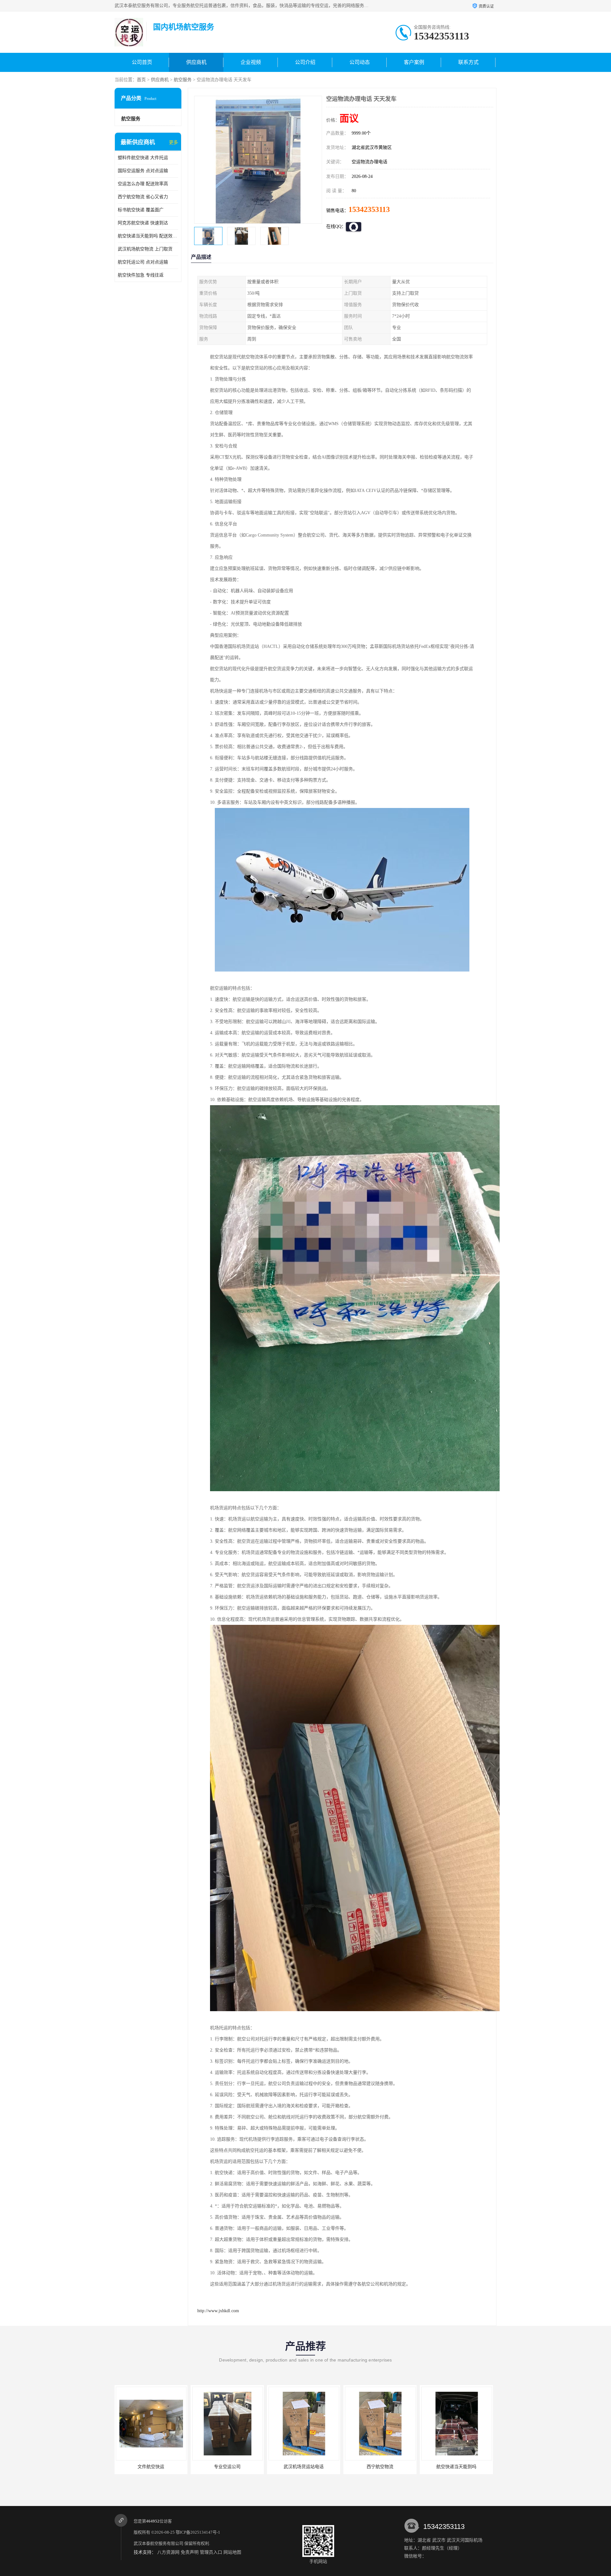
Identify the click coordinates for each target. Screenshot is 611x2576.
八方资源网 (168, 2552)
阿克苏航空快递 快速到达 (143, 223)
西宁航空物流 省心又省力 (143, 197)
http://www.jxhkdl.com (218, 2311)
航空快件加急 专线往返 (141, 275)
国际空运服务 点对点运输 (143, 171)
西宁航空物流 (228, 2467)
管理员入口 (211, 2552)
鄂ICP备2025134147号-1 (198, 2532)
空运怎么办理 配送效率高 (143, 184)
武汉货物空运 (380, 2467)
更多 (173, 142)
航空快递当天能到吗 (304, 2467)
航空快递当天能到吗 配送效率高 (148, 236)
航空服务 (183, 80)
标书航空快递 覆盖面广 (141, 210)
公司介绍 (305, 62)
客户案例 (414, 62)
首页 (141, 80)
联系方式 (468, 62)
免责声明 (190, 2552)
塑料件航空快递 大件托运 (143, 158)
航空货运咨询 (457, 2467)
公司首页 (142, 62)
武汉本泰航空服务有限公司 (158, 2543)
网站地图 (232, 2552)
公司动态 (360, 62)
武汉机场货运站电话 (151, 2467)
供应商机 (196, 62)
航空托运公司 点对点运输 (143, 262)
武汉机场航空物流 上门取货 (145, 249)
